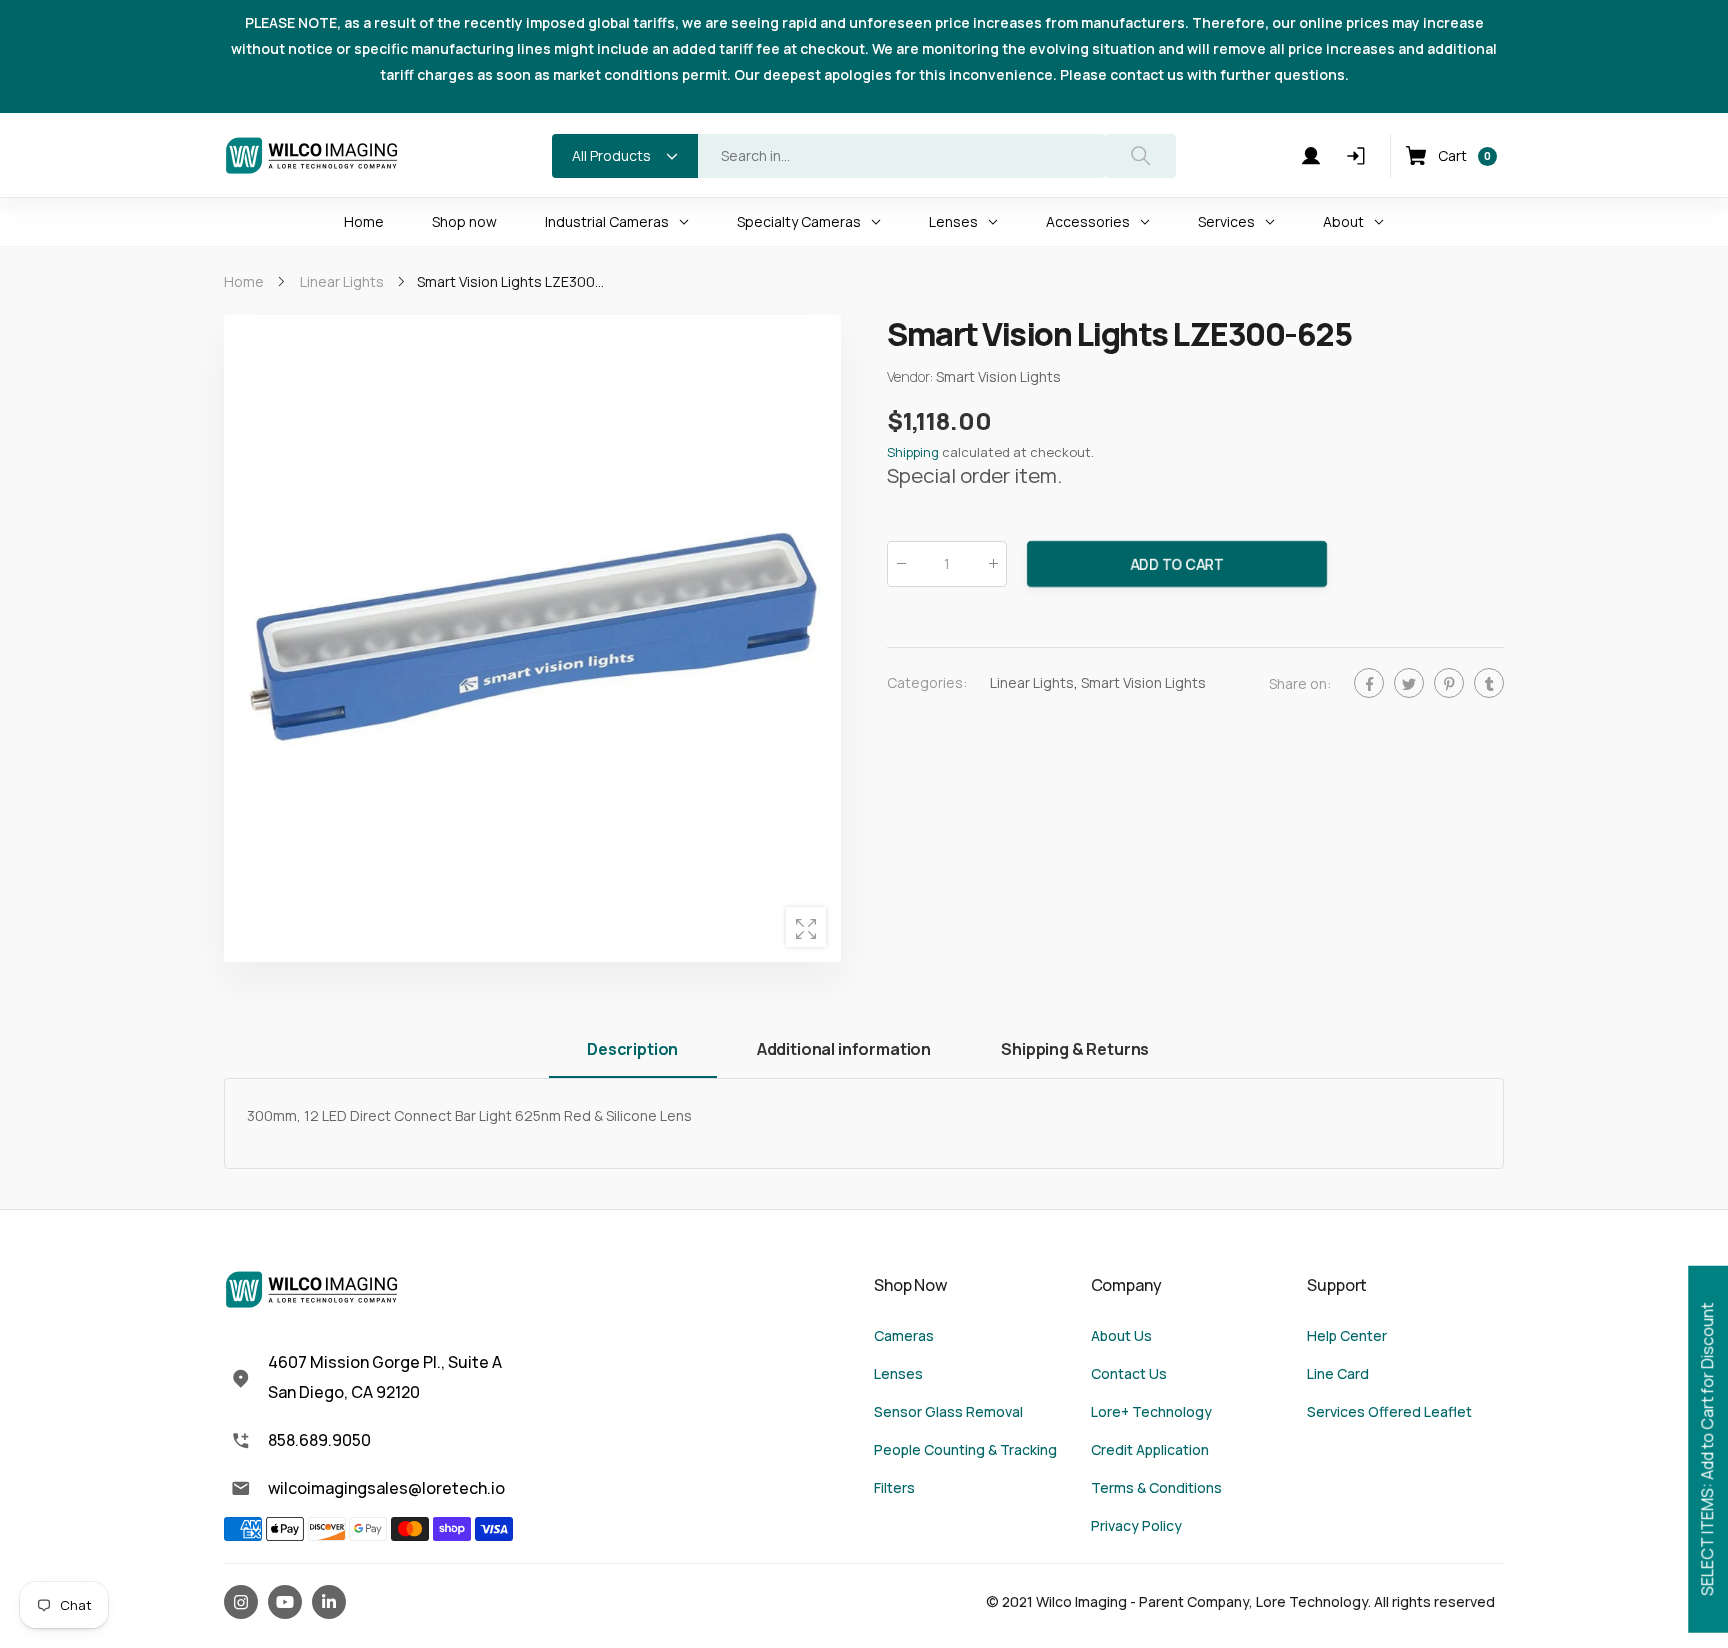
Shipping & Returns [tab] (1075, 1049)
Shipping (913, 453)
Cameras (904, 1335)
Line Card (1338, 1373)
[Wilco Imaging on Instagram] (241, 1602)
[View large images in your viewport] (806, 927)
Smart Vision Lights (1143, 682)
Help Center (1347, 1335)
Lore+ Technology (1151, 1411)
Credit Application (1150, 1449)
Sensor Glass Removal (948, 1411)
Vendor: (911, 377)
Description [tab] (632, 1049)
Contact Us (1129, 1373)
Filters (894, 1487)
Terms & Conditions (1156, 1487)
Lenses (898, 1373)
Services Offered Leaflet (1389, 1411)
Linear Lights (1032, 682)
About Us (1121, 1335)
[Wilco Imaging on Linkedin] (329, 1602)
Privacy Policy (1136, 1525)
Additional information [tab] (844, 1049)
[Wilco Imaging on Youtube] (285, 1602)
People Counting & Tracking (965, 1449)
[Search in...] (1141, 156)
